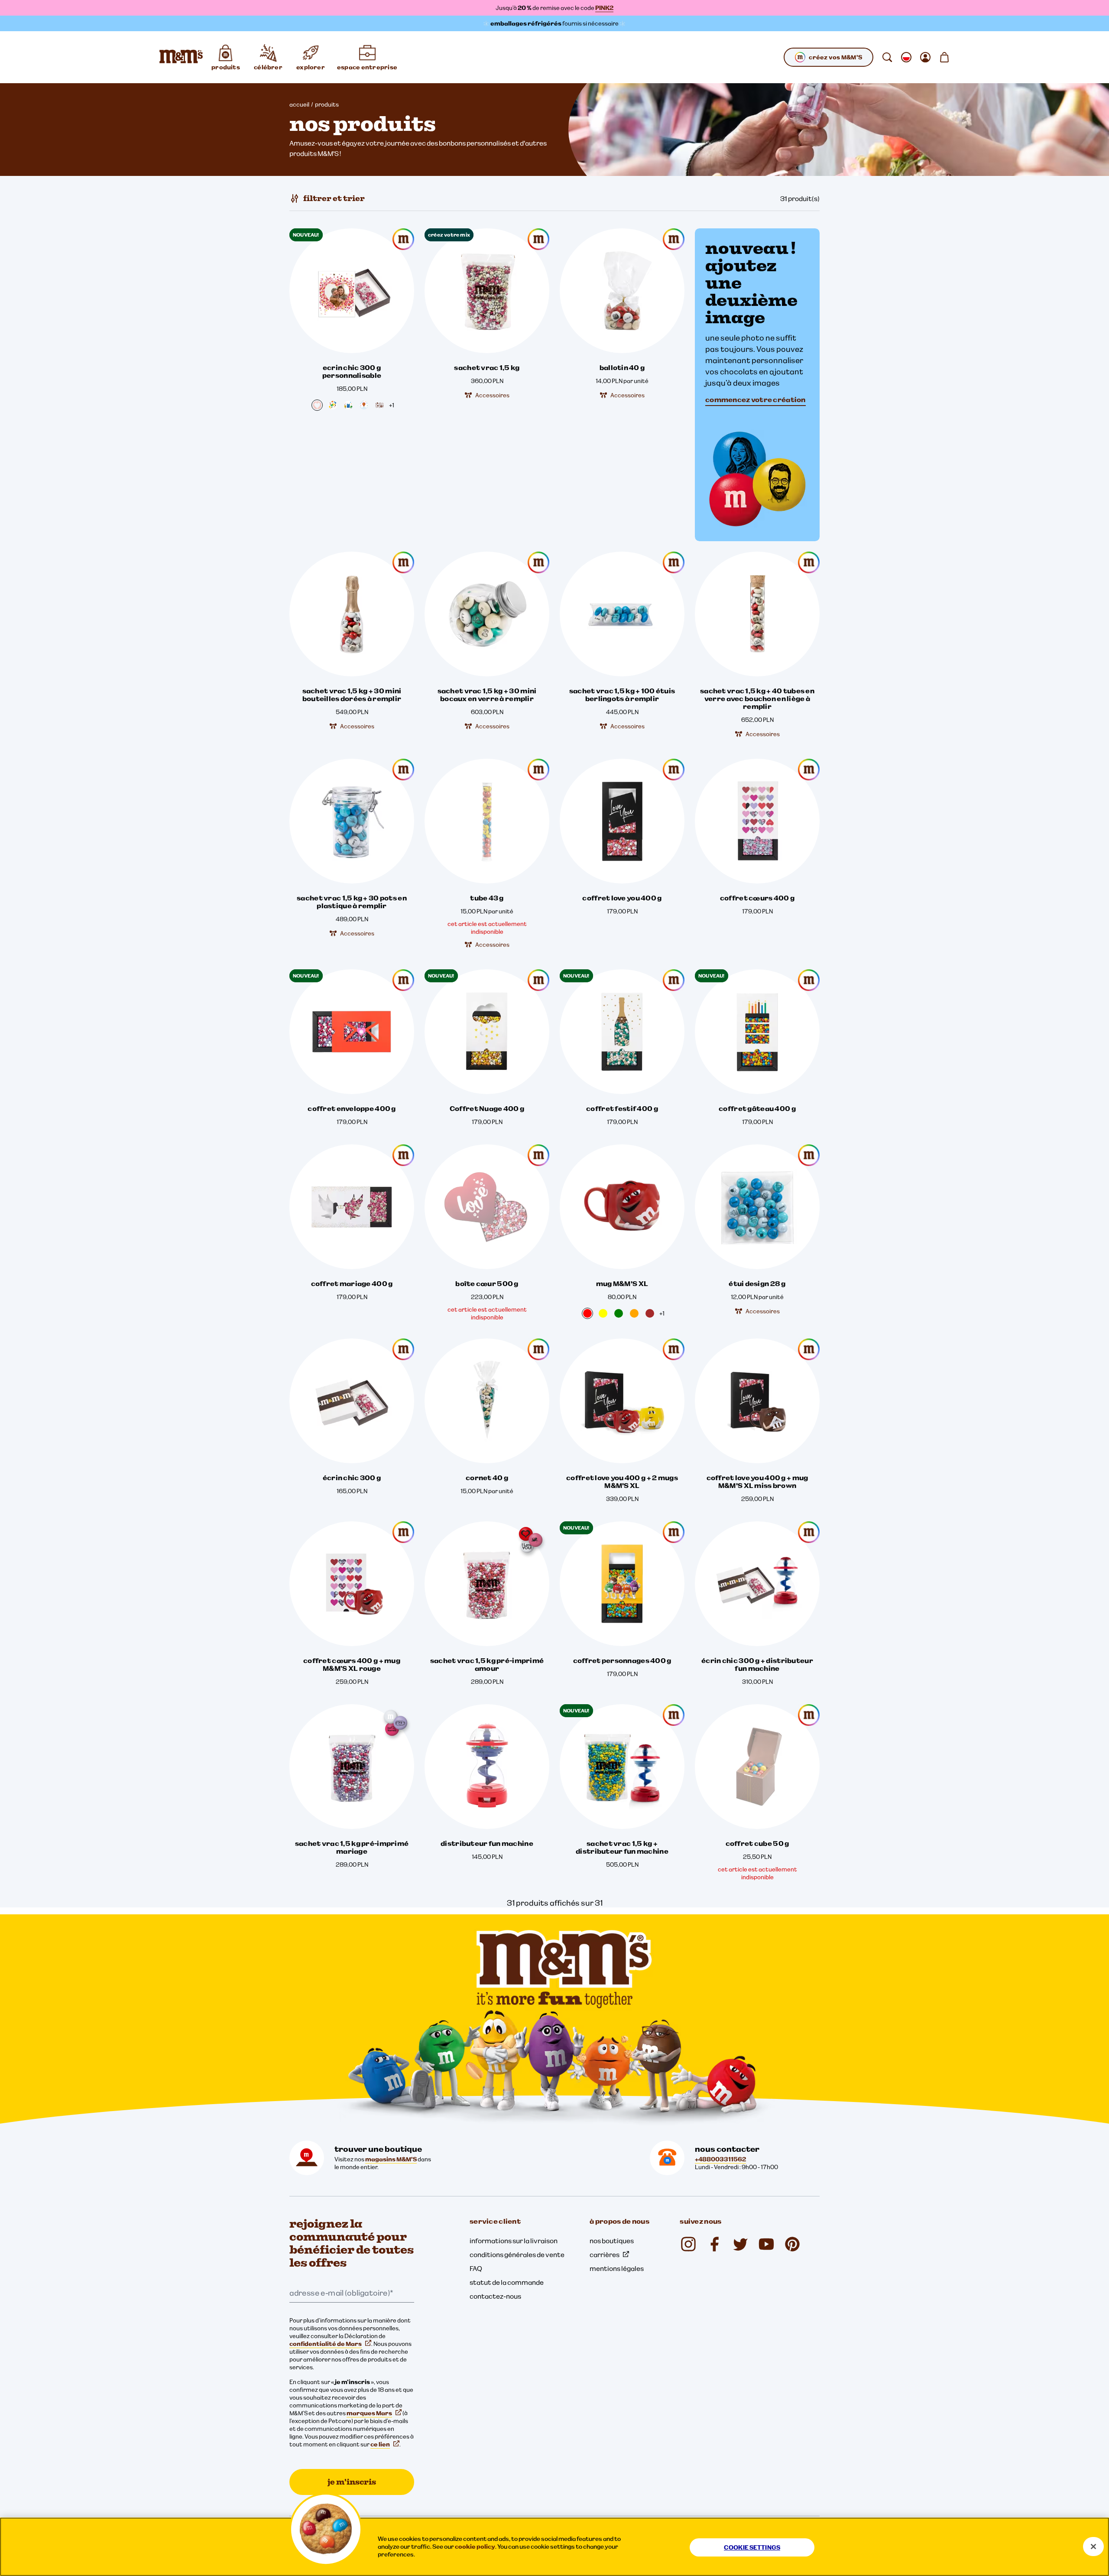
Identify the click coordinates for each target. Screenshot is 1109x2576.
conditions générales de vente (517, 2254)
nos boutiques (612, 2241)
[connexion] (925, 57)
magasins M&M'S (391, 2159)
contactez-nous (495, 2296)
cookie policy (475, 2547)
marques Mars (369, 2413)
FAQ (476, 2268)
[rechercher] (887, 57)
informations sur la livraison (514, 2241)
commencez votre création (756, 400)
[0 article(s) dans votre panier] (944, 57)
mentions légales (617, 2268)
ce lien (380, 2444)
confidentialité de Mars (326, 2344)
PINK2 (604, 8)
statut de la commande (507, 2282)
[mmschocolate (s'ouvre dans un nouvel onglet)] (688, 2244)
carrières (605, 2254)
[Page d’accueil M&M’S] (181, 57)
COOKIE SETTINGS (752, 2547)
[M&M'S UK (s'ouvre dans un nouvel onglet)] (714, 2244)
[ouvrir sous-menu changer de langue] (906, 57)
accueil (299, 104)
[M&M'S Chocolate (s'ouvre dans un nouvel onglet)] (792, 2244)
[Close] (1093, 2547)
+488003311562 (720, 2159)
